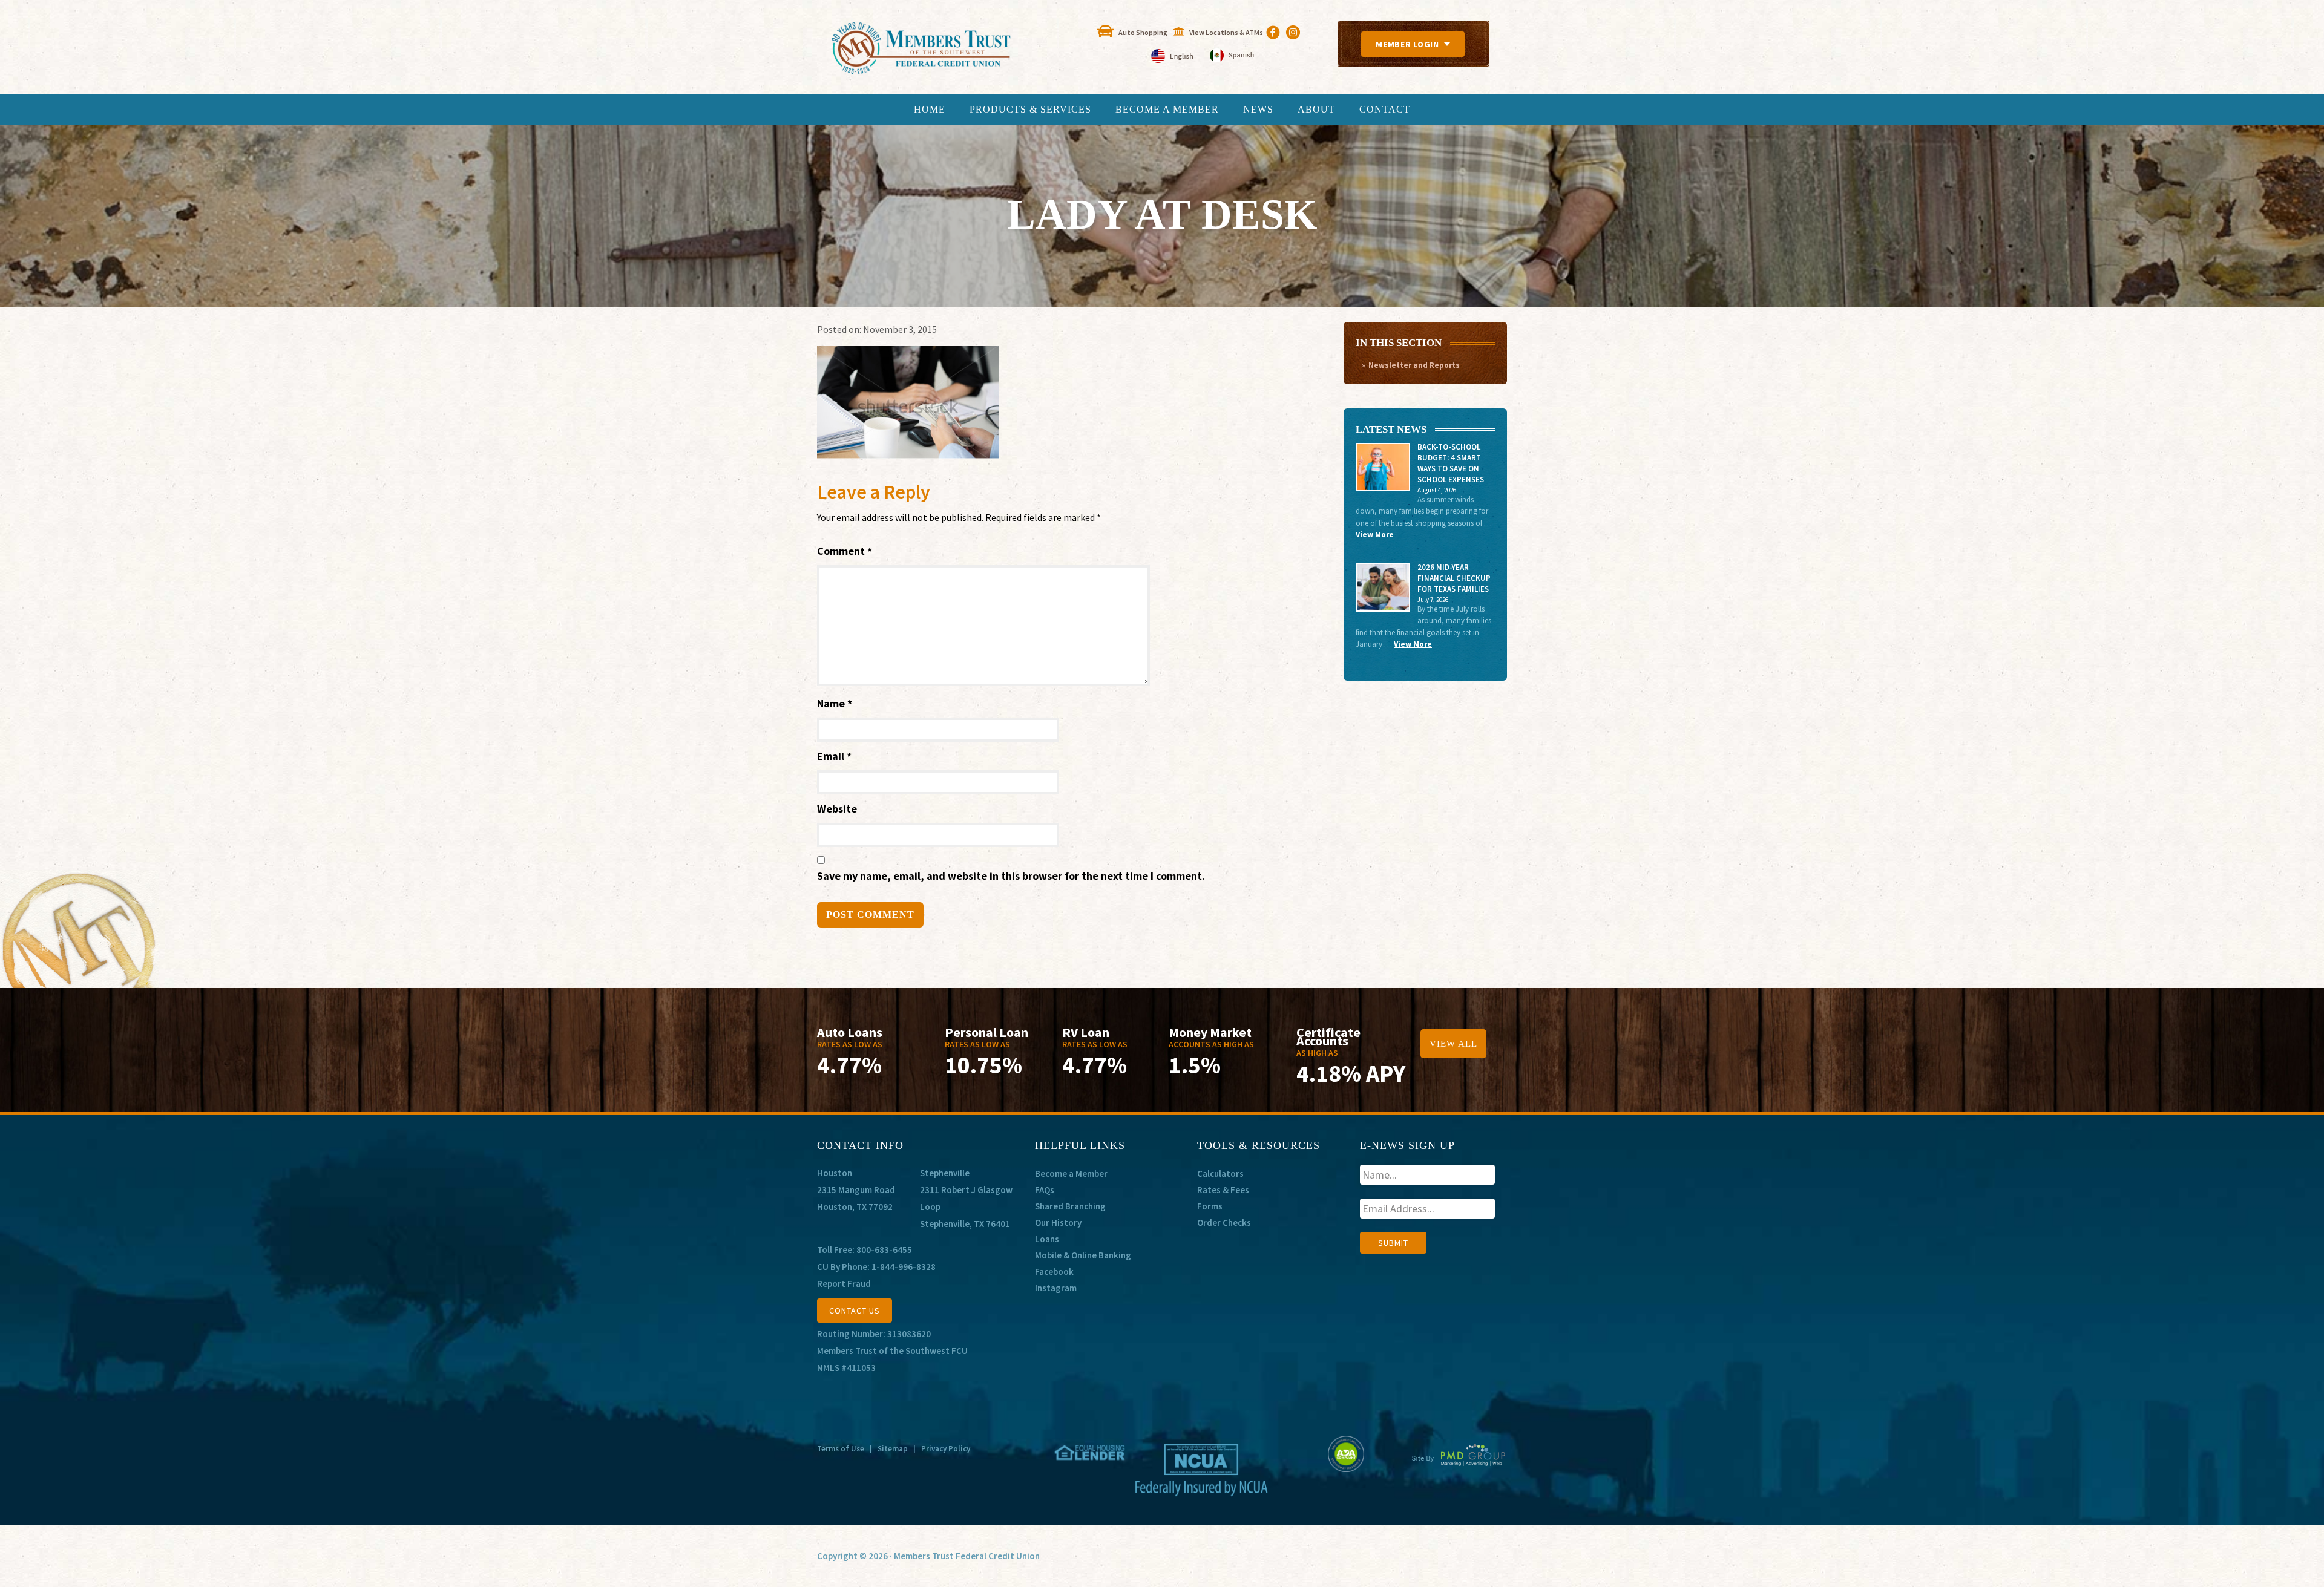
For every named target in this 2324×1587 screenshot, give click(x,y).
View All (1453, 1044)
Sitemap (893, 1449)
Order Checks (1224, 1222)
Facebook (1054, 1271)
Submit (1393, 1243)
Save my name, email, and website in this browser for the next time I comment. (1011, 876)
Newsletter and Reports (1414, 365)
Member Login (1407, 44)
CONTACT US (855, 1311)
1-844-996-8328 (904, 1267)
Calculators (1220, 1173)
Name (835, 703)
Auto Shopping (1143, 32)
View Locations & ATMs (1226, 32)
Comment (845, 551)
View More (1375, 535)
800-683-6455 (884, 1250)
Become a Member (1071, 1173)
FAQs (1045, 1190)
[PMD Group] (1459, 1465)
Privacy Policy (946, 1449)
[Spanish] (1232, 57)
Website (837, 809)
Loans (1047, 1239)
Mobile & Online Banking (1083, 1255)
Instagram (1056, 1288)
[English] (1173, 57)
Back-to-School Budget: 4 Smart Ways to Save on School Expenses (1451, 463)
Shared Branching (1070, 1206)
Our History (1058, 1222)
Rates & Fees (1223, 1190)
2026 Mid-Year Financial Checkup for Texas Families (1454, 578)
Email (834, 756)
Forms (1210, 1206)
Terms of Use (841, 1449)
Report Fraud (844, 1284)
